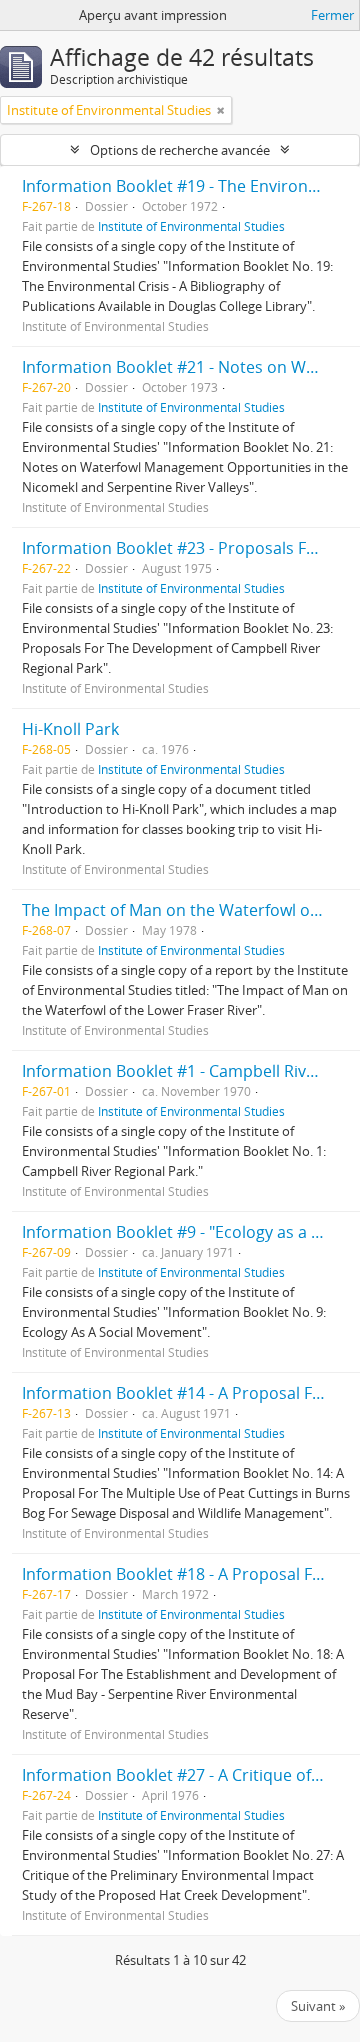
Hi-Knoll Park (70, 729)
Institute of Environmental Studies (191, 226)
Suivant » (318, 2006)
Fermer (332, 15)
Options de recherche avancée (180, 150)
